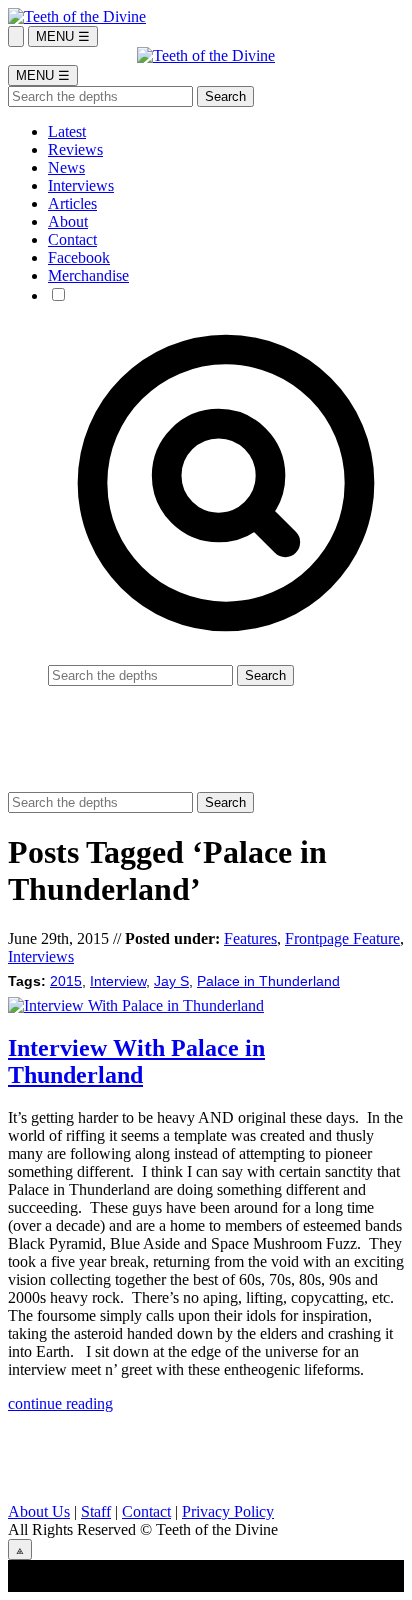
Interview (118, 981)
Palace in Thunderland (268, 981)
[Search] (16, 36)
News (66, 167)
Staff (96, 1511)
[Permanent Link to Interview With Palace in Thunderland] (136, 1005)
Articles (72, 203)
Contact (72, 239)
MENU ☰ (63, 36)
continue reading (60, 1403)
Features (250, 938)
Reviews (75, 149)
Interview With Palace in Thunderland (136, 1061)
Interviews (81, 185)
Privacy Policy (228, 1511)
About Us (39, 1511)
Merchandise (88, 275)
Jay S (171, 981)
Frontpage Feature (342, 938)
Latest (67, 131)
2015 (66, 981)
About (68, 221)
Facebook (79, 257)
